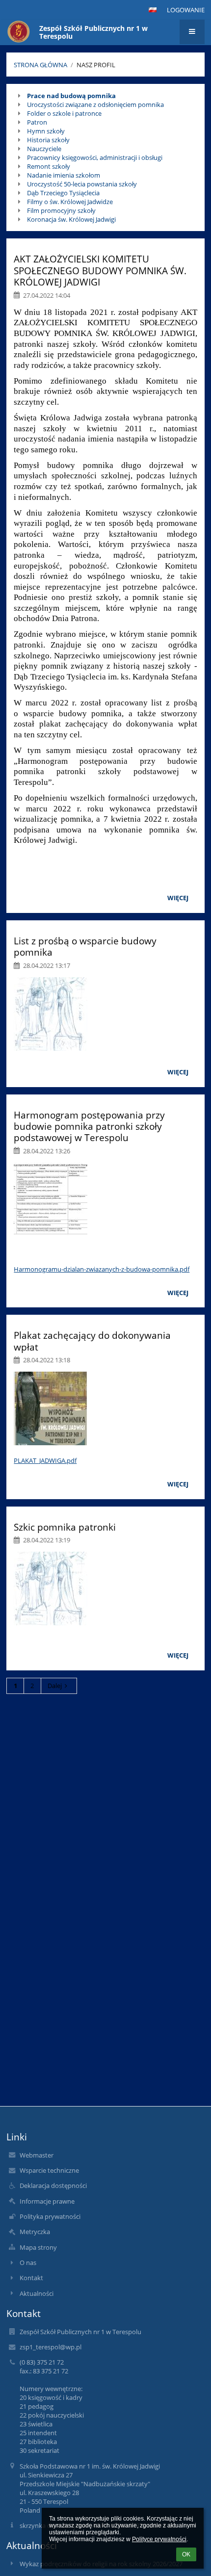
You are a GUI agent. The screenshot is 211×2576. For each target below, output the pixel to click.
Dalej (55, 1686)
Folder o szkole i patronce (64, 113)
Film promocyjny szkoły (61, 210)
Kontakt (31, 2278)
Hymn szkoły (46, 131)
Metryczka (35, 2232)
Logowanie (186, 10)
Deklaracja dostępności (53, 2186)
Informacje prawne (47, 2201)
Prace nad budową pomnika (71, 96)
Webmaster (37, 2155)
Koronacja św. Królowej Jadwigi (71, 219)
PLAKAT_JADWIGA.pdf (45, 1460)
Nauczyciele (44, 149)
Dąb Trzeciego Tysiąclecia (63, 193)
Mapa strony (38, 2247)
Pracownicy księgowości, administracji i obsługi (95, 157)
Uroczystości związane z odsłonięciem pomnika (95, 104)
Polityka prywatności (50, 2216)
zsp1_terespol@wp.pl (51, 2347)
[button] (153, 10)
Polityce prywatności (159, 2539)
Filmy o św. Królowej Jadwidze (70, 202)
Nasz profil (96, 65)
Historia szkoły (48, 140)
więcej (178, 898)
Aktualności (37, 2293)
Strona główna (40, 65)
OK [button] (186, 2554)
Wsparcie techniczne (49, 2170)
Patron (37, 122)
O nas (28, 2263)
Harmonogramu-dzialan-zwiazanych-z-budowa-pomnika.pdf (102, 1269)
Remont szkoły (49, 166)
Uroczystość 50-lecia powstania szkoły (82, 184)
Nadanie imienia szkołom (64, 175)
